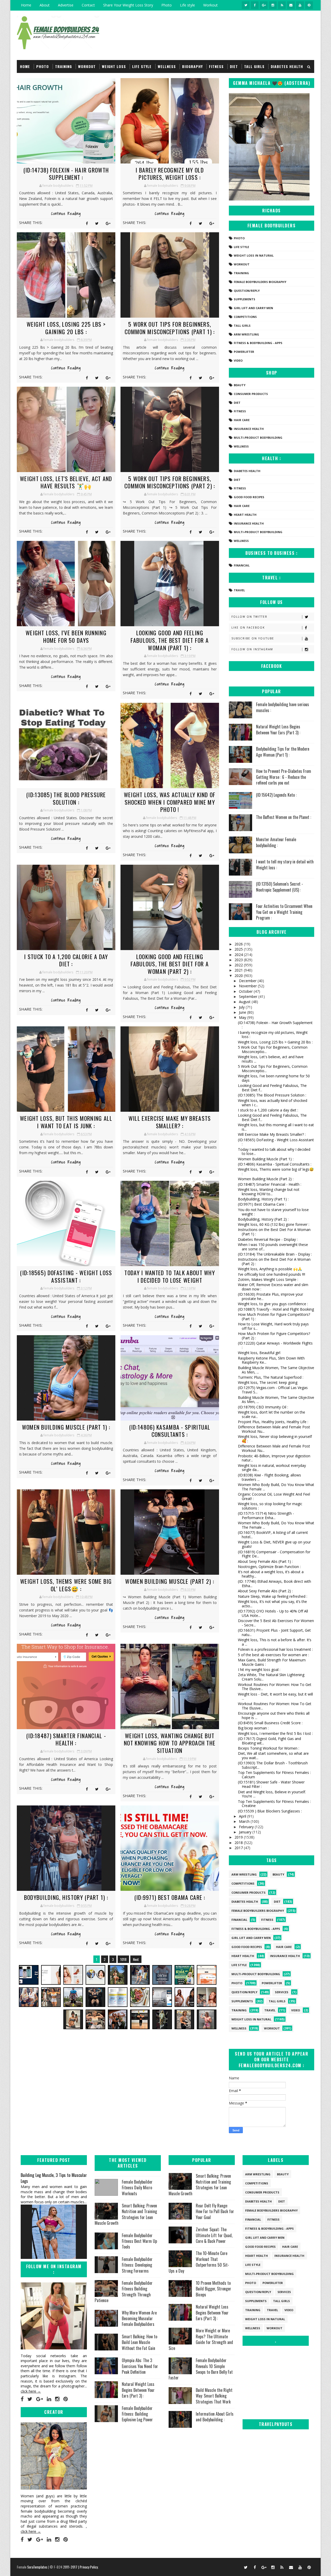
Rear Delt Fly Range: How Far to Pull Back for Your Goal (215, 2211)
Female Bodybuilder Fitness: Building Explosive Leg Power (137, 2414)
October (246, 991)
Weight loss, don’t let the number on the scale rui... (272, 1414)
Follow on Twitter (249, 617)
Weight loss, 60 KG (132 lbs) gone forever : (274, 1224)
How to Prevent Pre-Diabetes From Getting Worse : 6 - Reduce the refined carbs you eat (284, 777)
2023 (239, 960)
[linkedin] (49, 2399)
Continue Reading (66, 214)
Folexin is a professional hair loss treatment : (275, 1649)
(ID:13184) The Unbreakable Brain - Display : (275, 1254)
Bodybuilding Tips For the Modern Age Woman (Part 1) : (283, 752)
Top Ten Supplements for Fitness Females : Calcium (274, 1775)
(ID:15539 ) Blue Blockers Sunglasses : (270, 1811)
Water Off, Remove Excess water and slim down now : (273, 1287)
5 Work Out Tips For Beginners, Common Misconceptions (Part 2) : (170, 482)
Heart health (245, 515)
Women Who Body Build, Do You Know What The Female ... (276, 1487)
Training (63, 66)
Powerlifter (244, 352)
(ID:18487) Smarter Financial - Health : (66, 1739)
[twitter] (246, 5)
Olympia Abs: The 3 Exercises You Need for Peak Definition (140, 2366)
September (249, 996)
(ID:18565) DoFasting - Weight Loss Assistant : (66, 1276)
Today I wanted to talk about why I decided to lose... (274, 1152)
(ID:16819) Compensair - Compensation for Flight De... (274, 1554)
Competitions (245, 317)
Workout (210, 5)
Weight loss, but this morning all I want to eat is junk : (66, 1122)
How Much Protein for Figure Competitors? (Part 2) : (274, 1336)
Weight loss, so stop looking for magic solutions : (270, 1506)
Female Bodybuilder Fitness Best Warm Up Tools (139, 2241)
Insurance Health (249, 429)
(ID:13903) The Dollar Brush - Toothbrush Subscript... (273, 1765)
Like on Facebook (248, 628)
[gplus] (264, 5)
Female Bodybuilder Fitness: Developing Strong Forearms (137, 2265)
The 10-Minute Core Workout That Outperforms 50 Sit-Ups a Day (199, 2262)
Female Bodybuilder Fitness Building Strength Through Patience (124, 2292)
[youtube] (300, 5)
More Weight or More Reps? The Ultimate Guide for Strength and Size (201, 2339)
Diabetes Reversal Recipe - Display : (268, 1239)
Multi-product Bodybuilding (258, 438)
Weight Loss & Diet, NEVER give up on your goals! (274, 1544)
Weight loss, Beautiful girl (259, 1353)
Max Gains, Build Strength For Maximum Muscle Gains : (272, 1662)
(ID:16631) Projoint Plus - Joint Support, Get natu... (274, 1632)
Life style (187, 5)
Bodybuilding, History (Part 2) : (263, 1219)
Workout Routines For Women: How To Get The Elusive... (275, 1687)
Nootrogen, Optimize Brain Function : (269, 1567)
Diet (234, 66)
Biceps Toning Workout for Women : (269, 1748)
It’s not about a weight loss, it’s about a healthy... (271, 1574)
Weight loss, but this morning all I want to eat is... (276, 1127)
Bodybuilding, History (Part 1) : (66, 1897)
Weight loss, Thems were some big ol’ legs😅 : (66, 1585)
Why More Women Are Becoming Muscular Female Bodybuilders (139, 2319)
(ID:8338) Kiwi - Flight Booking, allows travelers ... (269, 1477)
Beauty (240, 385)
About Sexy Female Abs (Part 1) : (265, 1561)
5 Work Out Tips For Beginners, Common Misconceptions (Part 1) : (170, 328)
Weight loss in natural (254, 255)
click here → (31, 2391)
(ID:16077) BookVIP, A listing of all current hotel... (273, 1535)
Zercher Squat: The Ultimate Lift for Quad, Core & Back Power (214, 2235)
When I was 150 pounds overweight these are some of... (273, 1247)
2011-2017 (71, 2567)
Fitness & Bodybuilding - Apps (258, 343)
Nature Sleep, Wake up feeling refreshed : (273, 1596)
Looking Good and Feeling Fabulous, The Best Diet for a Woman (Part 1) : (170, 640)
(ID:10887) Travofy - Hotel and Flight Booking (276, 1309)
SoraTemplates (37, 2567)
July (242, 1007)
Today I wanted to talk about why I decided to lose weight (170, 1276)
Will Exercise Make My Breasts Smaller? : (170, 1122)
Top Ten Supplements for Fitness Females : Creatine (274, 1804)
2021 (239, 970)
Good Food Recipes (249, 497)
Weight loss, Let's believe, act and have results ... (271, 1059)
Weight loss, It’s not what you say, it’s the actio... (272, 1604)
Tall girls (254, 66)
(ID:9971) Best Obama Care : (170, 1897)
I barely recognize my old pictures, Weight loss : (170, 174)
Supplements (245, 299)
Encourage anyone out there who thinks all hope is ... (274, 1715)
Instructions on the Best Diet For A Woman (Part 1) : (274, 1232)
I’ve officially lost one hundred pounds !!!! (272, 1274)
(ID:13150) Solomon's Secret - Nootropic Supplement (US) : (280, 887)
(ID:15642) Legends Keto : (276, 795)
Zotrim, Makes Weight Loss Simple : (268, 1279)
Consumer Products (251, 394)
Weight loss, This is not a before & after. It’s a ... (275, 1642)
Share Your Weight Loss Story (128, 5)
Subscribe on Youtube (253, 638)
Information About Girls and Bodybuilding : (215, 2417)
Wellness (167, 66)
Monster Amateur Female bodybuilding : (276, 842)
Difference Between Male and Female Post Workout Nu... (274, 1429)
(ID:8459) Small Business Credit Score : (270, 1723)
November (248, 986)
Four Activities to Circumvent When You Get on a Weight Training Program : (284, 912)
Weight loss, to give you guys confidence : (273, 1304)
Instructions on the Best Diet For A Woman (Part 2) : (274, 1261)
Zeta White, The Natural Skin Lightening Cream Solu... (271, 1677)
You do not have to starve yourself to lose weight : (273, 1212)
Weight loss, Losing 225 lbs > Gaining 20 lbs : (66, 328)
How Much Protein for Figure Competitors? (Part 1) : (274, 1317)
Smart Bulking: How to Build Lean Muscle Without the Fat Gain (140, 2342)
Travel (239, 590)
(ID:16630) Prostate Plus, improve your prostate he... (270, 1296)
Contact (88, 5)
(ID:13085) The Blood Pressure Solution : (66, 798)
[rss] (282, 5)
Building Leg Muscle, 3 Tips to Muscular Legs (54, 2178)
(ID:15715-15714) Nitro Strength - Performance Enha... (266, 1515)
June (243, 1012)
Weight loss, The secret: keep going (268, 1382)
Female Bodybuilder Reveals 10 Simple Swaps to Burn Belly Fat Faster (201, 2369)
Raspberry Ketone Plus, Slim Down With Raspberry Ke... (271, 1360)
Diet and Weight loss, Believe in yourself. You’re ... (272, 1794)
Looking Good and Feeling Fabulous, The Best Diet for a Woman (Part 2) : (170, 964)
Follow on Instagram (252, 649)
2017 (239, 1848)
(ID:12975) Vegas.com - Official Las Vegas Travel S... (273, 1390)
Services (282, 1992)
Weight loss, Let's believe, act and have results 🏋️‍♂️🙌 (66, 482)
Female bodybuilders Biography (260, 282)
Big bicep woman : (253, 1728)
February (247, 1827)
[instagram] (273, 5)
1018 (123, 1959)
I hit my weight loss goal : (259, 1670)
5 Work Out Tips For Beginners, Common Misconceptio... (273, 1049)
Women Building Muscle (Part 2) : (170, 1581)
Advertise (66, 5)
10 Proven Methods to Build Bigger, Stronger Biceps (213, 2289)
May (243, 1017)
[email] (291, 5)
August (245, 1002)
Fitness (216, 66)
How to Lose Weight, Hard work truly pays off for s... (273, 1326)
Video (238, 360)
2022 (239, 965)
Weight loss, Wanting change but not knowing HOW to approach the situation (170, 1743)
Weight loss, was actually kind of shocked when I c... (273, 1103)
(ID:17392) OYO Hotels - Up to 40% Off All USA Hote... (273, 1613)
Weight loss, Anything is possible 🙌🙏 (270, 1269)
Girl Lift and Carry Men (253, 308)
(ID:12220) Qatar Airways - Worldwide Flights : (275, 1345)
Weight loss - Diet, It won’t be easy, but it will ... (275, 1696)
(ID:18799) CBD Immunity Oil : (263, 1407)
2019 (239, 1837)
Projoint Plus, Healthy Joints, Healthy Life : (273, 1422)
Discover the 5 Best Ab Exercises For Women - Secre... (276, 1623)
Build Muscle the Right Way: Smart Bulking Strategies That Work (214, 2396)
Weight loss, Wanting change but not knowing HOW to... (269, 1192)
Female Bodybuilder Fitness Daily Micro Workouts (137, 2188)
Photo (167, 5)
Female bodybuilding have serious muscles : (283, 707)
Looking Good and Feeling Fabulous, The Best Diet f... (272, 1088)
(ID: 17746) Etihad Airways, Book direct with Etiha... (274, 1584)
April (243, 1816)
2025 (239, 949)
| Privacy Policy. (88, 2567)
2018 (239, 1843)
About (45, 5)
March (245, 1821)
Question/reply (247, 291)
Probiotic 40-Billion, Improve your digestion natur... (274, 1458)
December (248, 981)
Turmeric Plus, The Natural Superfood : (271, 1377)
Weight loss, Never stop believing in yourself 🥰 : (275, 1439)
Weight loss (114, 66)
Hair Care (242, 420)
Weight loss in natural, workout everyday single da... (272, 1468)
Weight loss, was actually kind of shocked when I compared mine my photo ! (170, 802)
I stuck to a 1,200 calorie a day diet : (66, 960)
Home (26, 5)
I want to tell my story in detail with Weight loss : (285, 864)
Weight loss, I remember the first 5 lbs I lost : (275, 1733)
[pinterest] (309, 5)
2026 (239, 944)
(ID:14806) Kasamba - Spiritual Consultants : (170, 1431)
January (246, 1832)
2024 (239, 955)
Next (136, 1959)
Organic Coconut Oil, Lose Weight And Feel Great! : (274, 1496)
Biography (192, 66)
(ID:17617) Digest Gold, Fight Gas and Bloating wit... (269, 1741)
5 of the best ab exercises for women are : (273, 1655)
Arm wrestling (246, 334)
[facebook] (255, 5)
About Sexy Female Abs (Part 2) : (265, 1591)
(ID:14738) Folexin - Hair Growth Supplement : (66, 174)
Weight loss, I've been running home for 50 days (66, 636)
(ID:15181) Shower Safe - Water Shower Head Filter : (271, 1784)
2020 (239, 976)
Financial (242, 565)
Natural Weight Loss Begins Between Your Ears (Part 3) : (278, 729)
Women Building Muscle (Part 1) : (66, 1427)
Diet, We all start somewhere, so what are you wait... (273, 1756)
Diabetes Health (287, 66)
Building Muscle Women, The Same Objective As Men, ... (276, 1370)
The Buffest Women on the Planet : (284, 817)
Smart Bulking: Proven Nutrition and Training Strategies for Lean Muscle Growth (126, 2214)
